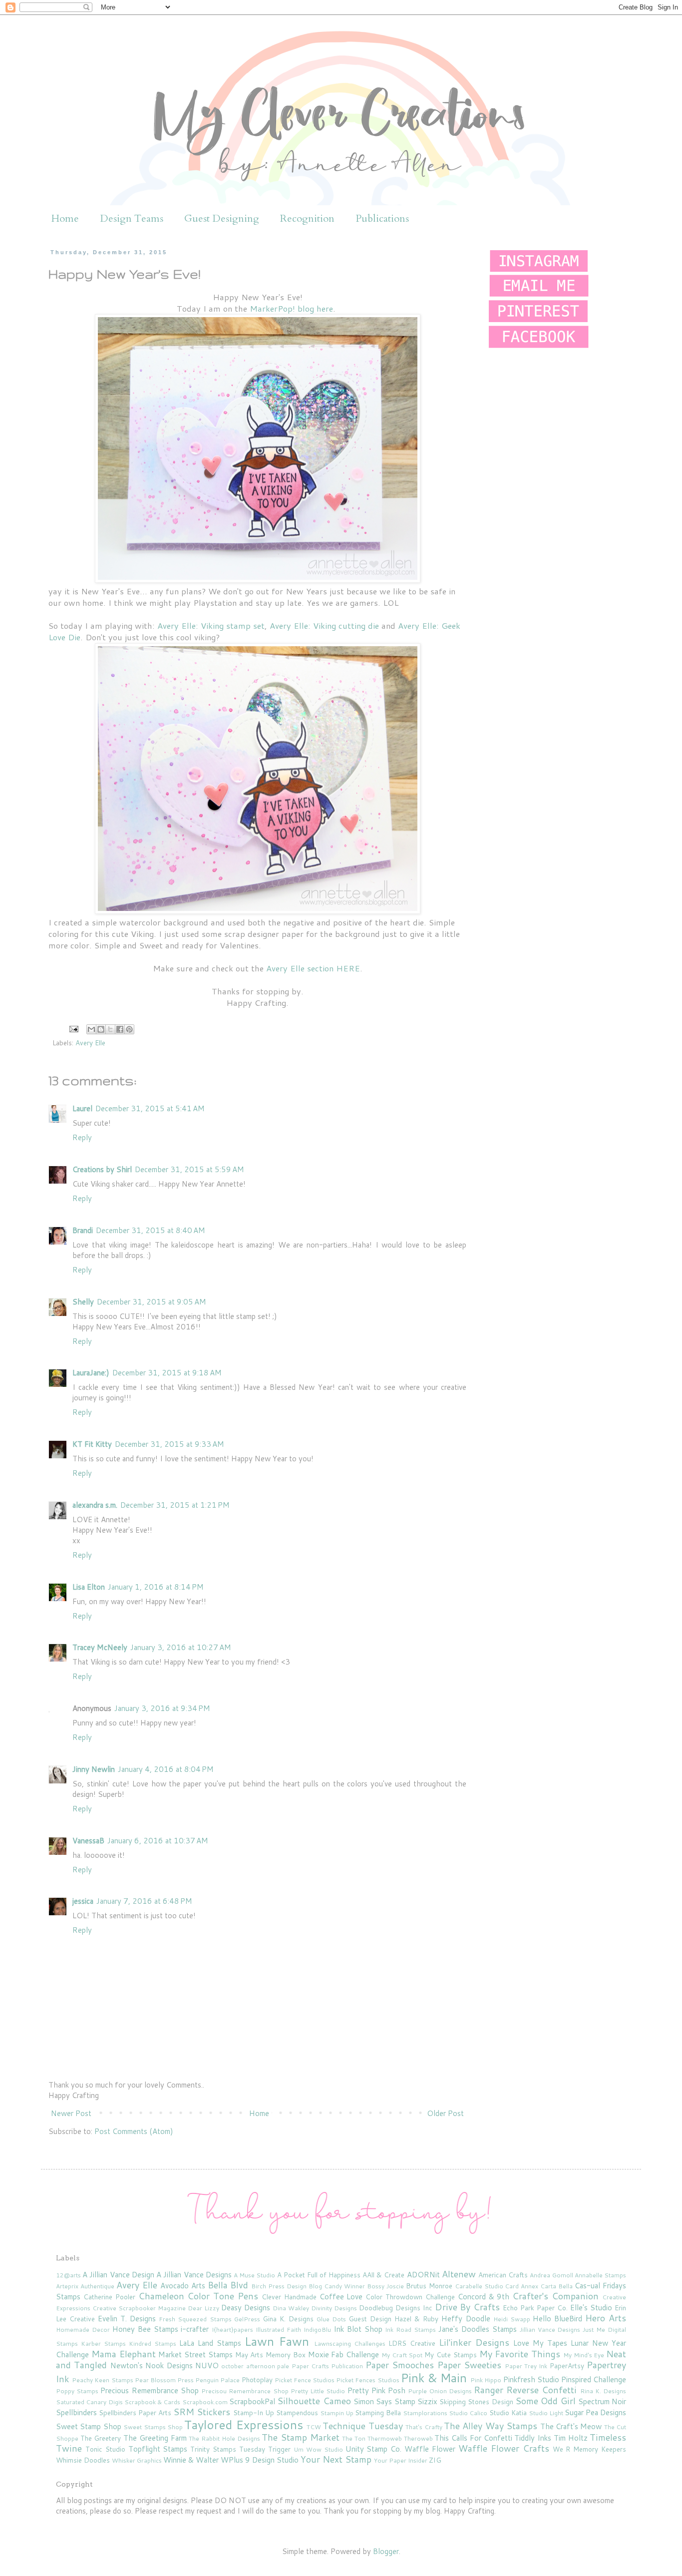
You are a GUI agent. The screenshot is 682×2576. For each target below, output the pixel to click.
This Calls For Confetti (473, 2438)
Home (65, 218)
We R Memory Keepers (590, 2449)
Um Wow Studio (318, 2449)
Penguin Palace (217, 2380)
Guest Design (370, 2319)
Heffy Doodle (466, 2319)
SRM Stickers (202, 2412)
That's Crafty (424, 2427)
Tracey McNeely (100, 1647)
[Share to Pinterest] (129, 1029)
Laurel (82, 1108)
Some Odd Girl (545, 2401)
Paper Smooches (400, 2365)
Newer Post (71, 2113)
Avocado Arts (183, 2286)
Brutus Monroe (429, 2286)
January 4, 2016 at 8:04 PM (166, 1769)
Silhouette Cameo (314, 2401)
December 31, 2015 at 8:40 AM (151, 1230)
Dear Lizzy (203, 2308)
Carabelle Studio (479, 2286)
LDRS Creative (412, 2343)
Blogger (386, 2551)
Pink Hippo (486, 2380)
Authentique (97, 2286)
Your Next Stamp (336, 2459)
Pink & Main (434, 2378)
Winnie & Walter (191, 2460)
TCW (314, 2427)
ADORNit (423, 2275)
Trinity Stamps (213, 2449)
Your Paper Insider (401, 2460)
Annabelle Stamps (600, 2275)
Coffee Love (341, 2297)
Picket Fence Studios (305, 2380)
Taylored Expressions (243, 2425)
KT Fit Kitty (92, 1444)
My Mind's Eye (584, 2355)
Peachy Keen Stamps (102, 2380)
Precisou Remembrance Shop (245, 2391)
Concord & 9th (484, 2297)
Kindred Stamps (153, 2344)
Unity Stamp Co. (374, 2449)
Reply (82, 1137)
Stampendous (297, 2412)
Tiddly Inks (533, 2438)
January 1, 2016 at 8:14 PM (156, 1587)
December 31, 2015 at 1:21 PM (175, 1505)
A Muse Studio (254, 2275)
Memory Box (286, 2355)
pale (283, 2366)
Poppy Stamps (77, 2391)
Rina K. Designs (603, 2391)
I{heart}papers (232, 2330)
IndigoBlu (317, 2330)
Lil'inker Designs (474, 2342)
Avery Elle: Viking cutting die (324, 626)
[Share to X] (110, 1029)
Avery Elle (90, 1043)
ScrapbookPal (252, 2401)
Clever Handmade (289, 2297)
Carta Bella (556, 2286)
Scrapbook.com (205, 2402)
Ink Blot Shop (358, 2329)
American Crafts (503, 2275)
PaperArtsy (567, 2365)
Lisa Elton (89, 1587)
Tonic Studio (105, 2449)
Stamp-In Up (254, 2412)
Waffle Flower (430, 2449)
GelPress (247, 2319)
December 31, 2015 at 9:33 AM (170, 1444)
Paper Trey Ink (526, 2366)
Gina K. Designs (288, 2319)
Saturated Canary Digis (89, 2402)
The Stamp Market (300, 2437)
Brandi (83, 1230)
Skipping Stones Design (476, 2401)
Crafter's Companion (555, 2296)
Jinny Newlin (94, 1769)
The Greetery (101, 2438)
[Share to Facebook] (120, 1029)
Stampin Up (337, 2413)
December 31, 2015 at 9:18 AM (167, 1373)
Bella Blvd (228, 2285)
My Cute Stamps (451, 2355)
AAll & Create (383, 2275)
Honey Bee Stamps (145, 2329)
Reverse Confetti (541, 2390)
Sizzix (427, 2401)
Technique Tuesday (362, 2426)
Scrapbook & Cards (153, 2402)
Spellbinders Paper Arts (135, 2412)
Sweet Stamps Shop (153, 2427)
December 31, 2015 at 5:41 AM (150, 1108)
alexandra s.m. (95, 1505)
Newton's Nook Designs (152, 2365)
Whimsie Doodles (83, 2460)
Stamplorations (425, 2413)
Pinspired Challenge (594, 2379)
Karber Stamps (103, 2344)
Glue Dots (331, 2319)
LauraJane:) (91, 1373)
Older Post (445, 2113)
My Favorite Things (520, 2354)
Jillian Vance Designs (550, 2330)
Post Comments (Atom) (134, 2131)
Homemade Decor (83, 2330)
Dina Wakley (291, 2308)
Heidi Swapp (512, 2319)
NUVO (207, 2365)
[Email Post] (73, 1028)
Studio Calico (468, 2413)
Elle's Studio (591, 2308)
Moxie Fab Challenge (344, 2355)
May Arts (249, 2355)
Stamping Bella (378, 2412)
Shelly (83, 1302)
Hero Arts (606, 2318)
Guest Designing (222, 218)
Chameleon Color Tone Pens (198, 2296)
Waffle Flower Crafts (504, 2448)
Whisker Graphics (137, 2460)
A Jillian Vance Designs (194, 2275)
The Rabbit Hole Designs (224, 2438)
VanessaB (88, 1841)
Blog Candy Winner (337, 2286)
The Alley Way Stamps (491, 2426)
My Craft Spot (402, 2355)
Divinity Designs (334, 2308)
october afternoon (248, 2366)
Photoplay (257, 2379)
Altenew (459, 2274)
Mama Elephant (124, 2354)
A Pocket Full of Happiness (319, 2275)
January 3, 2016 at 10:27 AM (181, 1647)
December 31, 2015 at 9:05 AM (152, 1302)
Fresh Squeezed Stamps (195, 2319)
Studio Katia (508, 2412)
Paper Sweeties (469, 2365)
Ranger (489, 2390)
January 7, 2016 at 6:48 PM (144, 1901)
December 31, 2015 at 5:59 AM (189, 1169)
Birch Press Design (279, 2286)
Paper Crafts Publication (328, 2366)
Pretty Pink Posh (376, 2390)
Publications (382, 218)
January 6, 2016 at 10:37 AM (158, 1841)
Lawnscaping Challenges (350, 2344)
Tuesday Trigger (265, 2449)
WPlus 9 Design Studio (260, 2460)
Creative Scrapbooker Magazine (139, 2308)
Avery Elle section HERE (313, 968)
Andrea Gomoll (551, 2275)
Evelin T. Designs (127, 2319)
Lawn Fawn (277, 2341)
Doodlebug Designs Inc (396, 2308)
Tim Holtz (571, 2438)
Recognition (307, 218)
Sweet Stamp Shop (89, 2426)
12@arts (68, 2275)
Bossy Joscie (385, 2286)
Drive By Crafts (468, 2307)
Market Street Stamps (195, 2355)
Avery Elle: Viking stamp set (211, 626)
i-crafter (195, 2329)
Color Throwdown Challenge (410, 2297)
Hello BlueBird (557, 2319)
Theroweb (418, 2438)
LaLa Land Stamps (210, 2343)
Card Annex (521, 2286)
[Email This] (91, 1029)
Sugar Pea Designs (595, 2412)
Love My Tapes (540, 2343)
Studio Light (546, 2413)
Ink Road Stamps (410, 2330)
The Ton (354, 2438)
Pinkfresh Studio (531, 2379)
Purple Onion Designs (440, 2391)
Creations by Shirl (102, 1169)
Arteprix (67, 2286)
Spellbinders (76, 2412)
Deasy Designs (246, 2308)
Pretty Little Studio (318, 2391)
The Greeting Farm (155, 2438)
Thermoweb (385, 2438)
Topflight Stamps (158, 2449)
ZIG (435, 2460)
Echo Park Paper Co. (535, 2308)
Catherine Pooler (109, 2297)
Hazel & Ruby (416, 2319)
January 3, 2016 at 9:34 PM (162, 1708)
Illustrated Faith (278, 2330)
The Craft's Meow (571, 2426)
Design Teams (132, 218)
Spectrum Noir (602, 2401)
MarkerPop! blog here (291, 308)
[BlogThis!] (101, 1029)
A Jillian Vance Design (118, 2275)
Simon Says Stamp (384, 2401)
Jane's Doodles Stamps (478, 2329)
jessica (83, 1901)
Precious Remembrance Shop (149, 2390)
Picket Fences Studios (367, 2380)
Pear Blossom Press (164, 2380)
